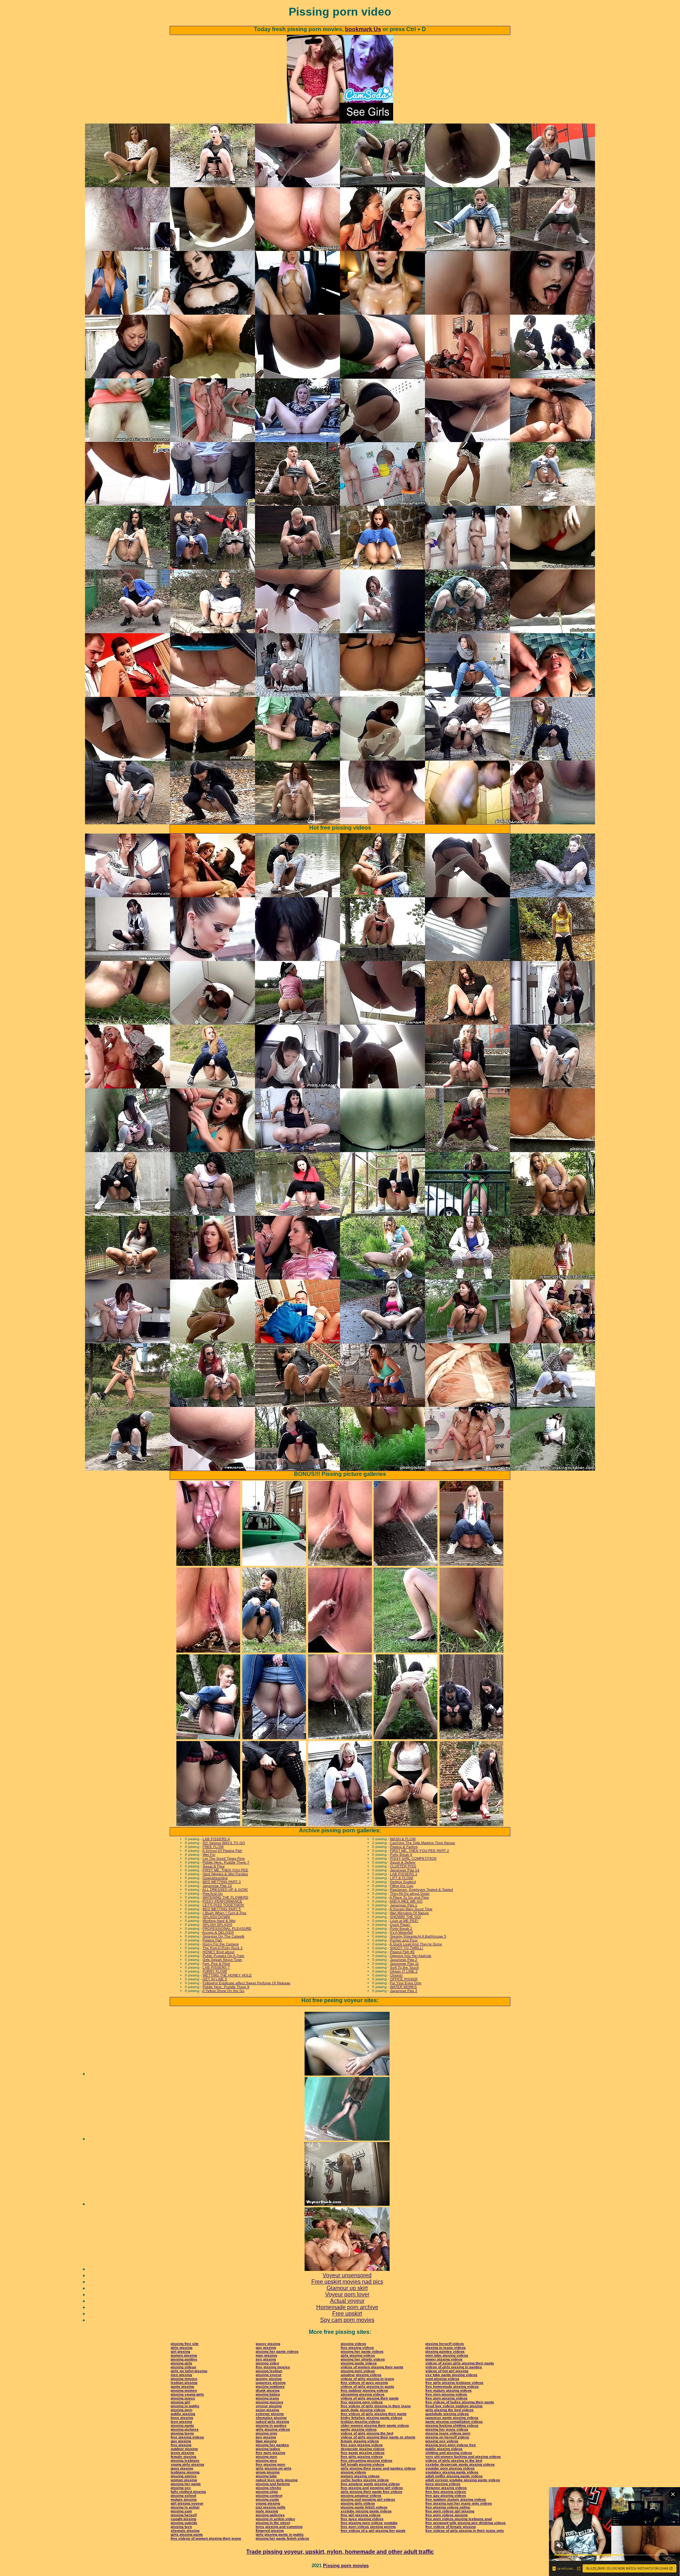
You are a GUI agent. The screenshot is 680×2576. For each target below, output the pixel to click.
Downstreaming (215, 1878)
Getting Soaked (403, 1882)
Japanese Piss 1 (404, 1905)
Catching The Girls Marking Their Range (423, 1843)
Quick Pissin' (400, 1925)
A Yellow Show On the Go (223, 1991)
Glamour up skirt (347, 2288)
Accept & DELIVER (218, 1932)
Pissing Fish (212, 1940)
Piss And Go (213, 1893)
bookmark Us (363, 29)
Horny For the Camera (221, 1944)
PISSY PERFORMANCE (222, 1901)
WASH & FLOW (403, 1839)
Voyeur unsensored (347, 2275)
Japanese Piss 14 (405, 1870)
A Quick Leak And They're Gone (416, 1944)
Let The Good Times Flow (224, 1858)
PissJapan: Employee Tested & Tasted (421, 1890)
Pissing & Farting (404, 1847)
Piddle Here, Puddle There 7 (226, 1862)
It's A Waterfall (401, 1932)
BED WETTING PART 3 (222, 1882)
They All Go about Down (410, 1893)
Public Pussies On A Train (223, 1956)
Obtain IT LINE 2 (404, 1971)
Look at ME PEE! (404, 1921)
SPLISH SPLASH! (217, 1925)
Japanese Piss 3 (404, 1991)
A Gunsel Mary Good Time (411, 1909)
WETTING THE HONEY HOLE (227, 1975)
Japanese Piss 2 (404, 1960)
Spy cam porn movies (347, 2320)
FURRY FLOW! (215, 1971)
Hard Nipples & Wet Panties (225, 1874)
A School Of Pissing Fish (222, 1851)
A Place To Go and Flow (409, 1897)
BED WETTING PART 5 (222, 1909)
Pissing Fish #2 (402, 1952)
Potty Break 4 (401, 1854)
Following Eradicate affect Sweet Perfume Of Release (246, 1983)
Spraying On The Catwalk (223, 1936)
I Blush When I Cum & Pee (225, 1913)
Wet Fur (209, 1854)
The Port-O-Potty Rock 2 (223, 1948)
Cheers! (396, 1975)
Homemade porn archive (347, 2307)
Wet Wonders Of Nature (409, 1913)
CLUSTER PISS (403, 1866)
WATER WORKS (403, 1987)
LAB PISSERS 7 (216, 1967)
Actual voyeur (347, 2301)
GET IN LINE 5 (215, 1979)
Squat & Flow (214, 1866)
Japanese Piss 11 (404, 1964)
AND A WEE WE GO (406, 1901)
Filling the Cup (402, 1886)
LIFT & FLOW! (402, 1878)
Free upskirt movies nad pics (347, 2282)
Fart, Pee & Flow (216, 1964)
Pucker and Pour (404, 1940)
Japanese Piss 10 (217, 1886)
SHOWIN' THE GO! (406, 1917)
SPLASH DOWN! (216, 1917)
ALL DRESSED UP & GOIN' (225, 1890)
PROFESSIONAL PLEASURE (227, 1928)
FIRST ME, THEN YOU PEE (225, 1870)
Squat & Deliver (403, 1862)
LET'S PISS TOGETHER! (223, 1905)
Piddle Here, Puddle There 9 (226, 1987)
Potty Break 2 (401, 1928)
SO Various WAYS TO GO (224, 1843)
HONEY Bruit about (219, 1952)
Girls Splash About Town (222, 1960)
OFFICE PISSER (404, 1979)
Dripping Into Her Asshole (411, 1956)
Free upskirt (347, 2314)
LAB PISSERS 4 (216, 1839)
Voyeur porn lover (347, 2294)
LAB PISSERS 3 (404, 1874)
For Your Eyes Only (406, 1983)
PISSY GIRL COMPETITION (413, 1858)
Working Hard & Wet (219, 1921)
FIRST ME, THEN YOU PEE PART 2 (420, 1851)
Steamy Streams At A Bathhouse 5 (418, 1936)
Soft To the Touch (404, 1967)
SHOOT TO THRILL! (407, 1948)
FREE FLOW (213, 1847)
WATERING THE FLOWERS (225, 1897)
